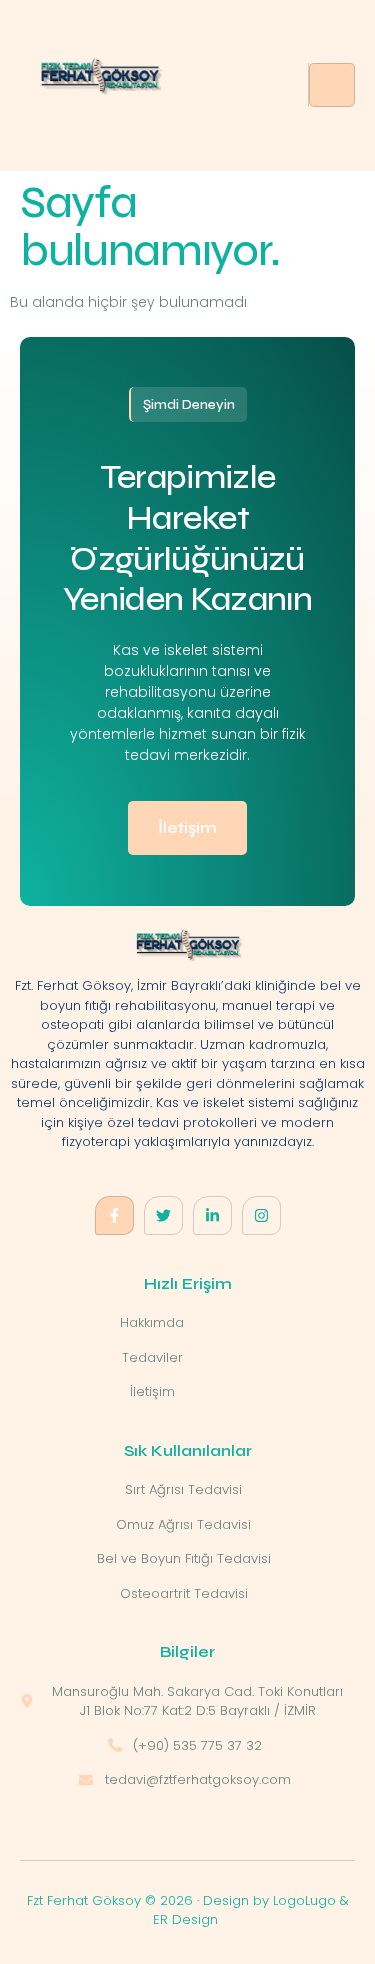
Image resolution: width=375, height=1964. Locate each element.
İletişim (187, 827)
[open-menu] (332, 85)
